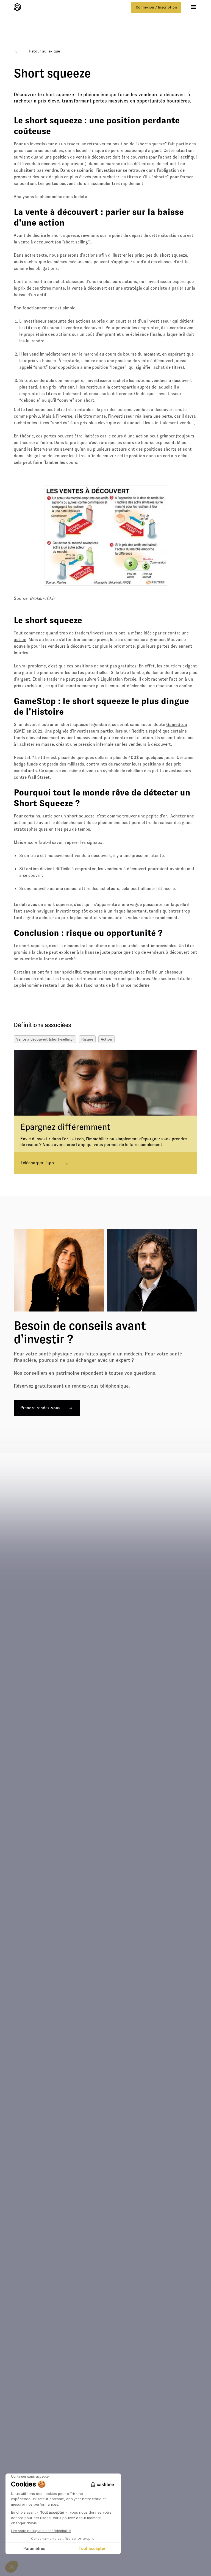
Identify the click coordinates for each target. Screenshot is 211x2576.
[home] (17, 7)
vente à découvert (36, 242)
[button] (193, 7)
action (20, 640)
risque (120, 911)
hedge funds (26, 764)
